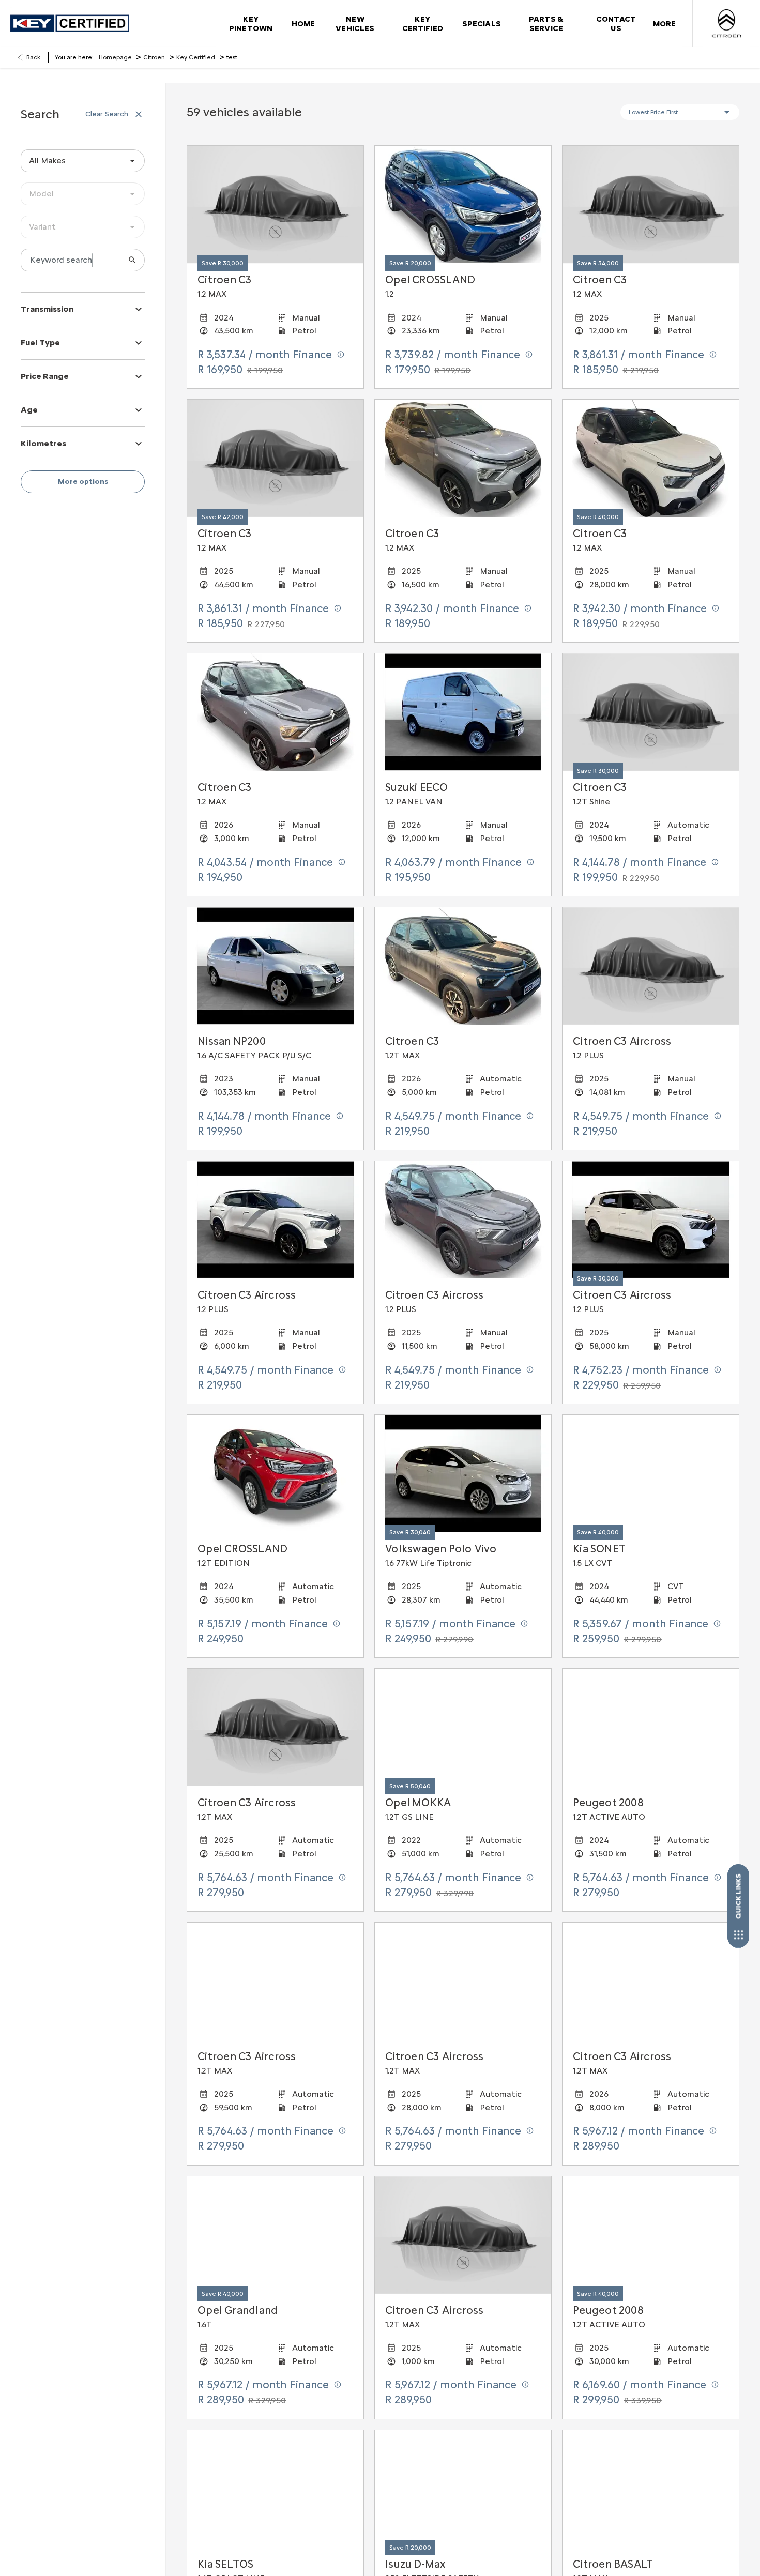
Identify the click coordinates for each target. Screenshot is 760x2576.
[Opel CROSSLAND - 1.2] (463, 204)
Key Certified (196, 57)
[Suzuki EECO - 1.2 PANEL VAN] (463, 712)
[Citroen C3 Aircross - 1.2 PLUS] (275, 1220)
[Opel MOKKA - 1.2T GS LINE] (463, 1727)
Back (33, 57)
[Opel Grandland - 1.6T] (275, 2235)
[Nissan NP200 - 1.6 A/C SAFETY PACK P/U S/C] (275, 966)
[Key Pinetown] (70, 24)
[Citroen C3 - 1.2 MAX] (463, 458)
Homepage (115, 57)
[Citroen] (726, 23)
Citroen (154, 57)
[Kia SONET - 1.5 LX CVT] (651, 1474)
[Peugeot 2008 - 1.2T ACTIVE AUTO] (651, 1727)
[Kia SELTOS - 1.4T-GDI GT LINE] (275, 2489)
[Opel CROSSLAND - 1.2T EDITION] (275, 1474)
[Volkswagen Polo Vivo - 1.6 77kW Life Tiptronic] (463, 1474)
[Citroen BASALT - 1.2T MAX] (651, 2489)
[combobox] (83, 161)
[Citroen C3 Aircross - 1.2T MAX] (275, 1981)
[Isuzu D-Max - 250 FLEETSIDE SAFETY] (463, 2489)
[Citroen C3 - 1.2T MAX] (463, 966)
